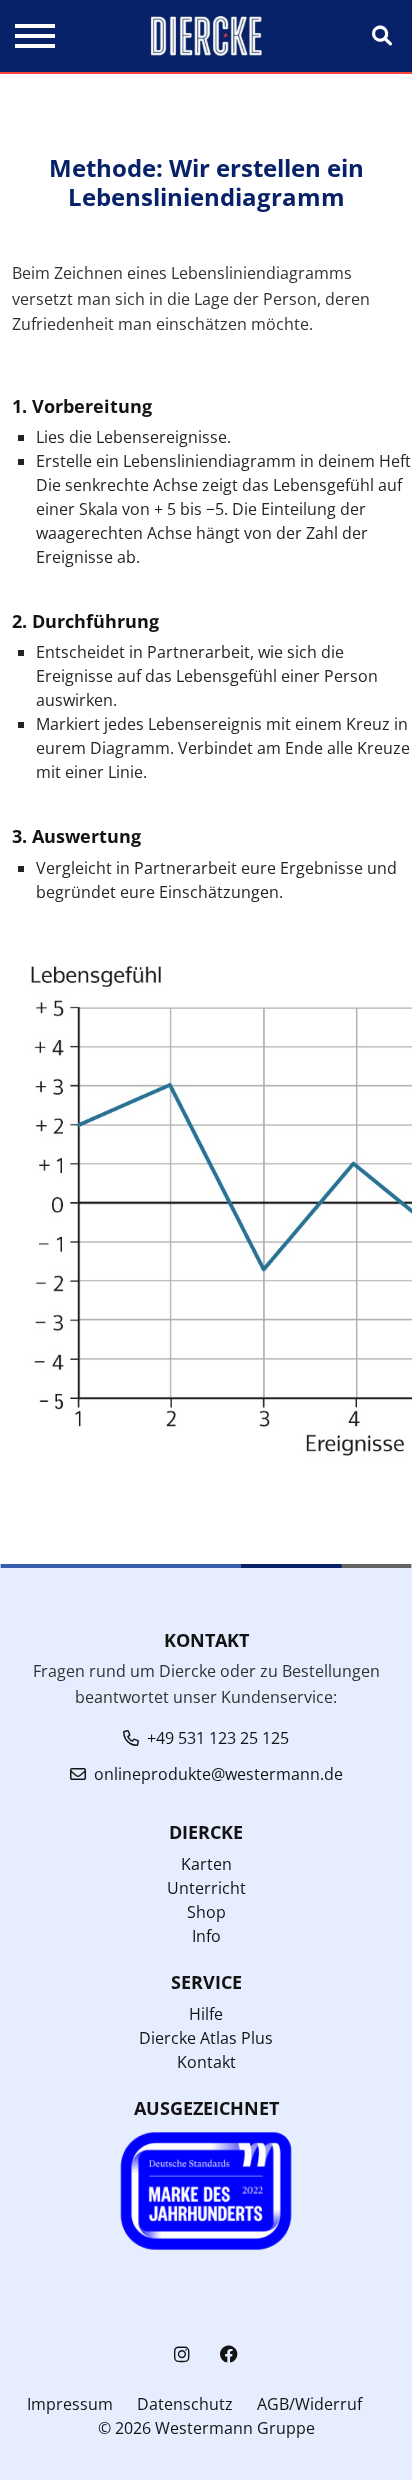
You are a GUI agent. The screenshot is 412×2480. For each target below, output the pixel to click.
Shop (206, 1912)
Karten (206, 1864)
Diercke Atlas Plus (206, 2038)
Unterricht (206, 1888)
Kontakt (206, 2062)
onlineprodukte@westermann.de (218, 1774)
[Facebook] (229, 2354)
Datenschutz (185, 2404)
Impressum (70, 2404)
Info (206, 1936)
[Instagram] (182, 2354)
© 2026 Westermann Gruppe (206, 2428)
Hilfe (206, 2014)
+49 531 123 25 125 (218, 1738)
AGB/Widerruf (309, 2404)
